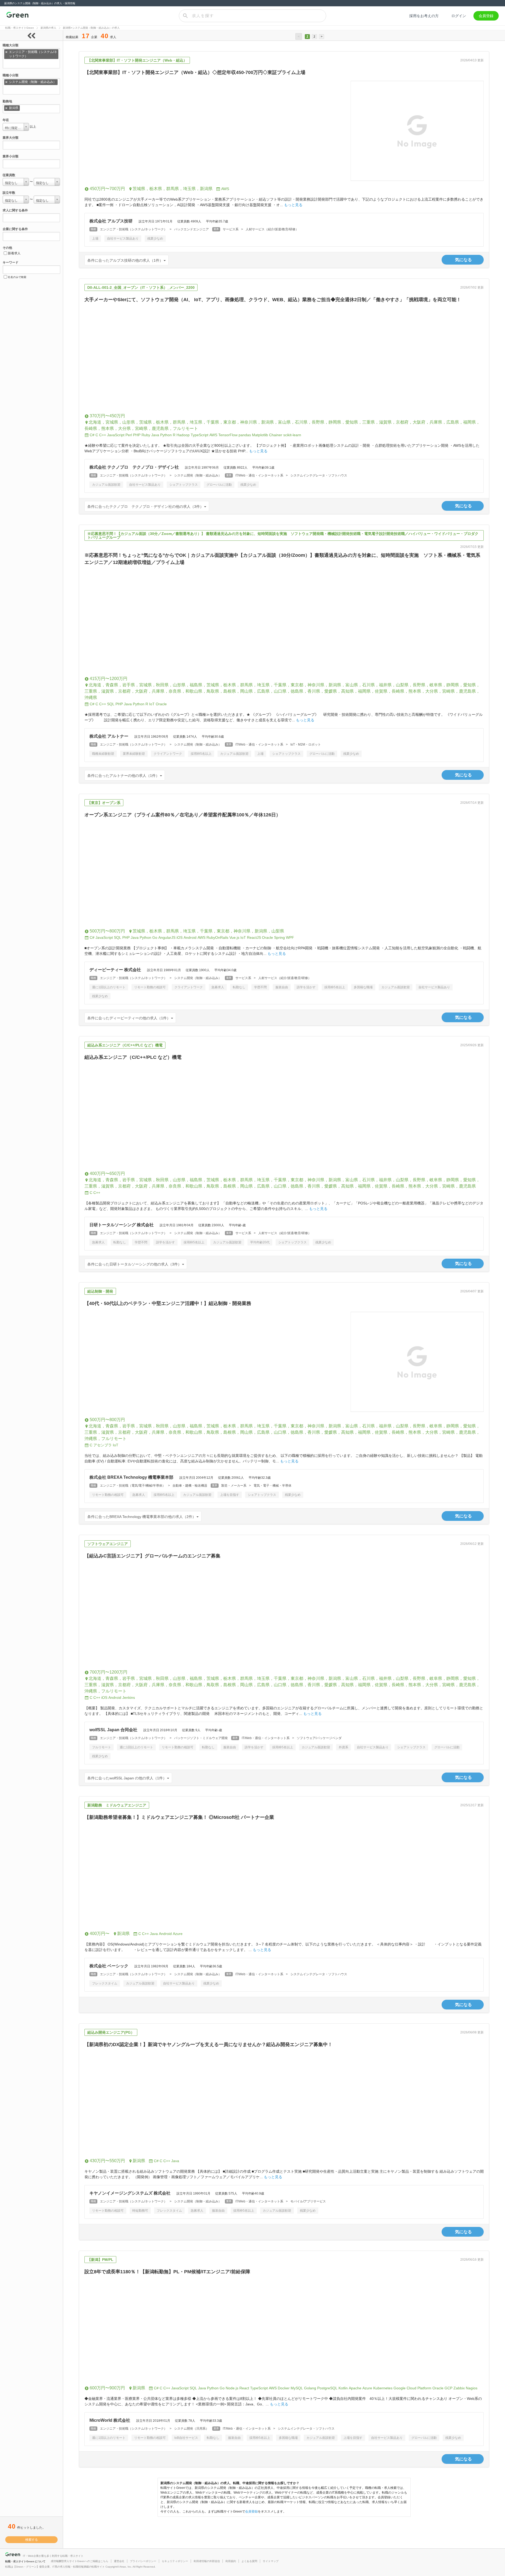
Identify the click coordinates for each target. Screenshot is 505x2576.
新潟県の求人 (48, 28)
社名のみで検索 (17, 277)
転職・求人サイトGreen (20, 28)
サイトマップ (271, 2561)
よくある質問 (249, 2561)
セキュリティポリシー (175, 2561)
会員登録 (486, 16)
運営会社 (119, 2561)
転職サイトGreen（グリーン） (17, 16)
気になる (463, 260)
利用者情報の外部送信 (207, 2561)
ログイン (459, 16)
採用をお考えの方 (424, 16)
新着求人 (14, 253)
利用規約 (231, 2561)
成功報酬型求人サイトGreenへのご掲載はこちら (80, 2561)
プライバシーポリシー (143, 2561)
